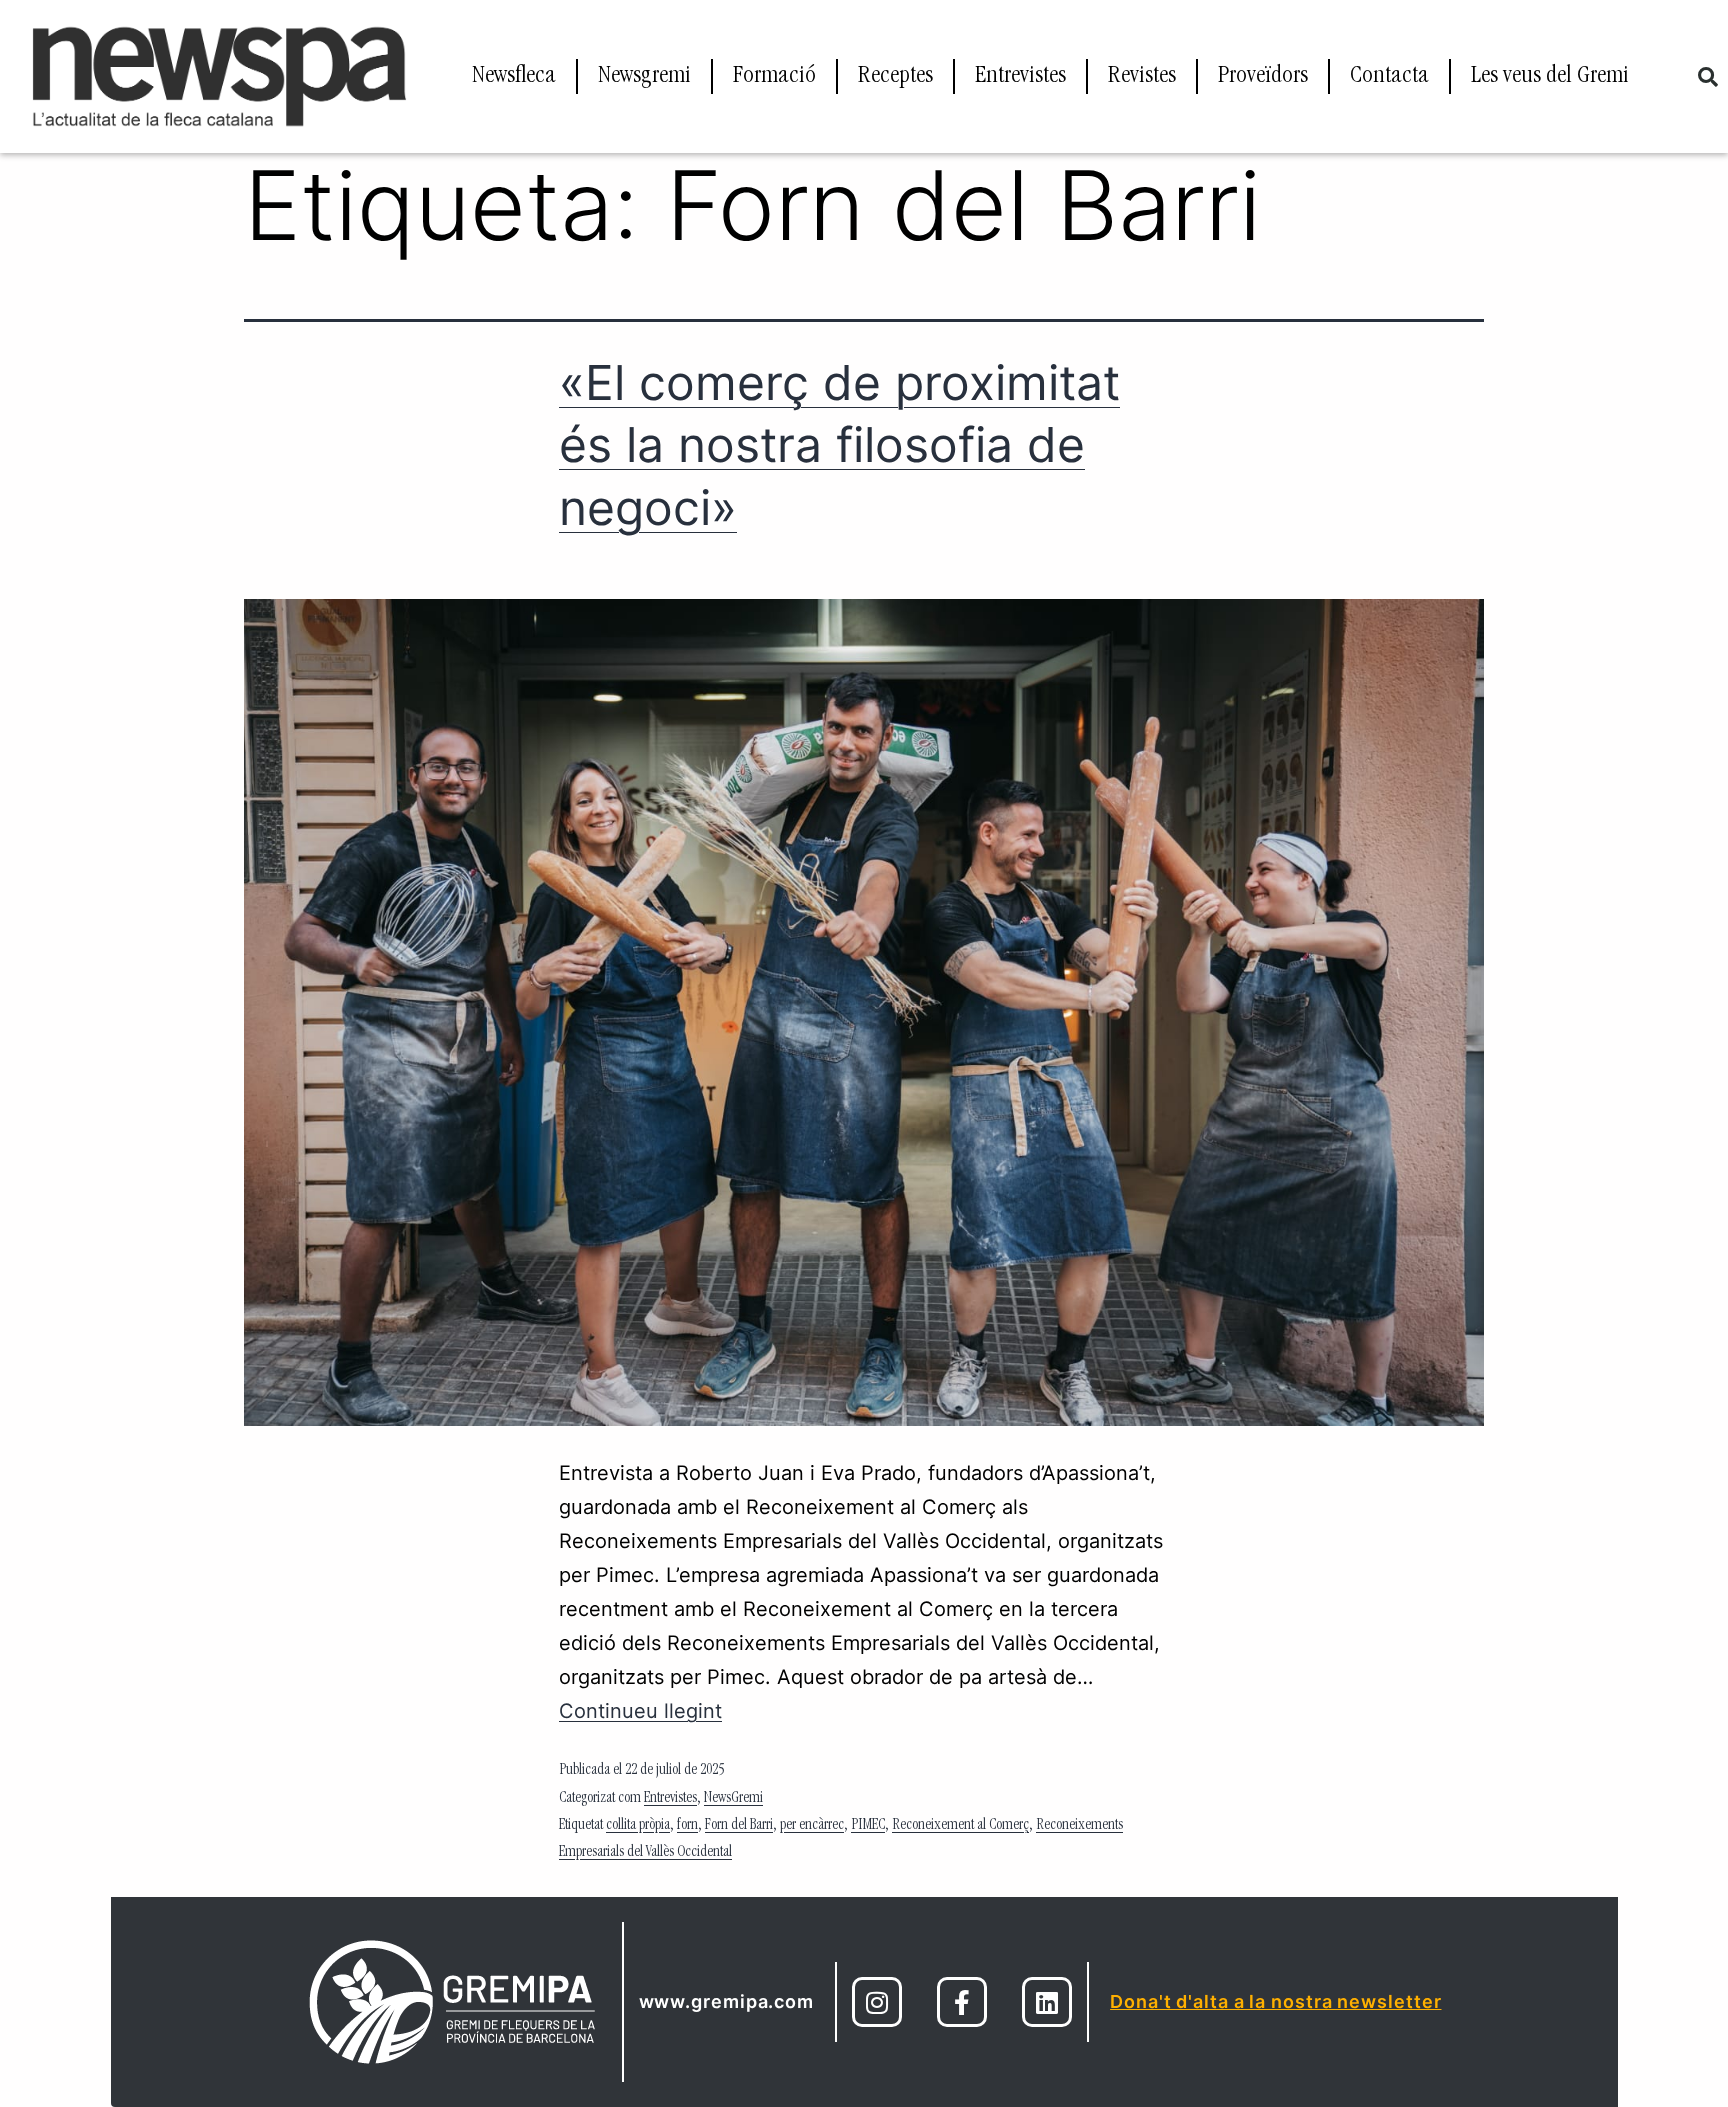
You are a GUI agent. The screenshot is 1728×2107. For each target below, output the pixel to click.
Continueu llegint (640, 1711)
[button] (1708, 77)
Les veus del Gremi (1550, 77)
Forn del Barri (739, 1826)
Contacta (1389, 77)
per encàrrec (812, 1826)
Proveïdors (1263, 77)
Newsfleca (514, 77)
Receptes (895, 77)
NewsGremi (733, 1799)
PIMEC (868, 1826)
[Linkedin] (1047, 2002)
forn (687, 1826)
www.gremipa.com (727, 2001)
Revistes (1142, 77)
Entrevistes (1020, 77)
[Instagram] (877, 2002)
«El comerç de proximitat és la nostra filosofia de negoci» (839, 445)
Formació (774, 77)
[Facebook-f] (962, 2002)
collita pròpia (638, 1826)
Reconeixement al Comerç (960, 1826)
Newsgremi (644, 77)
